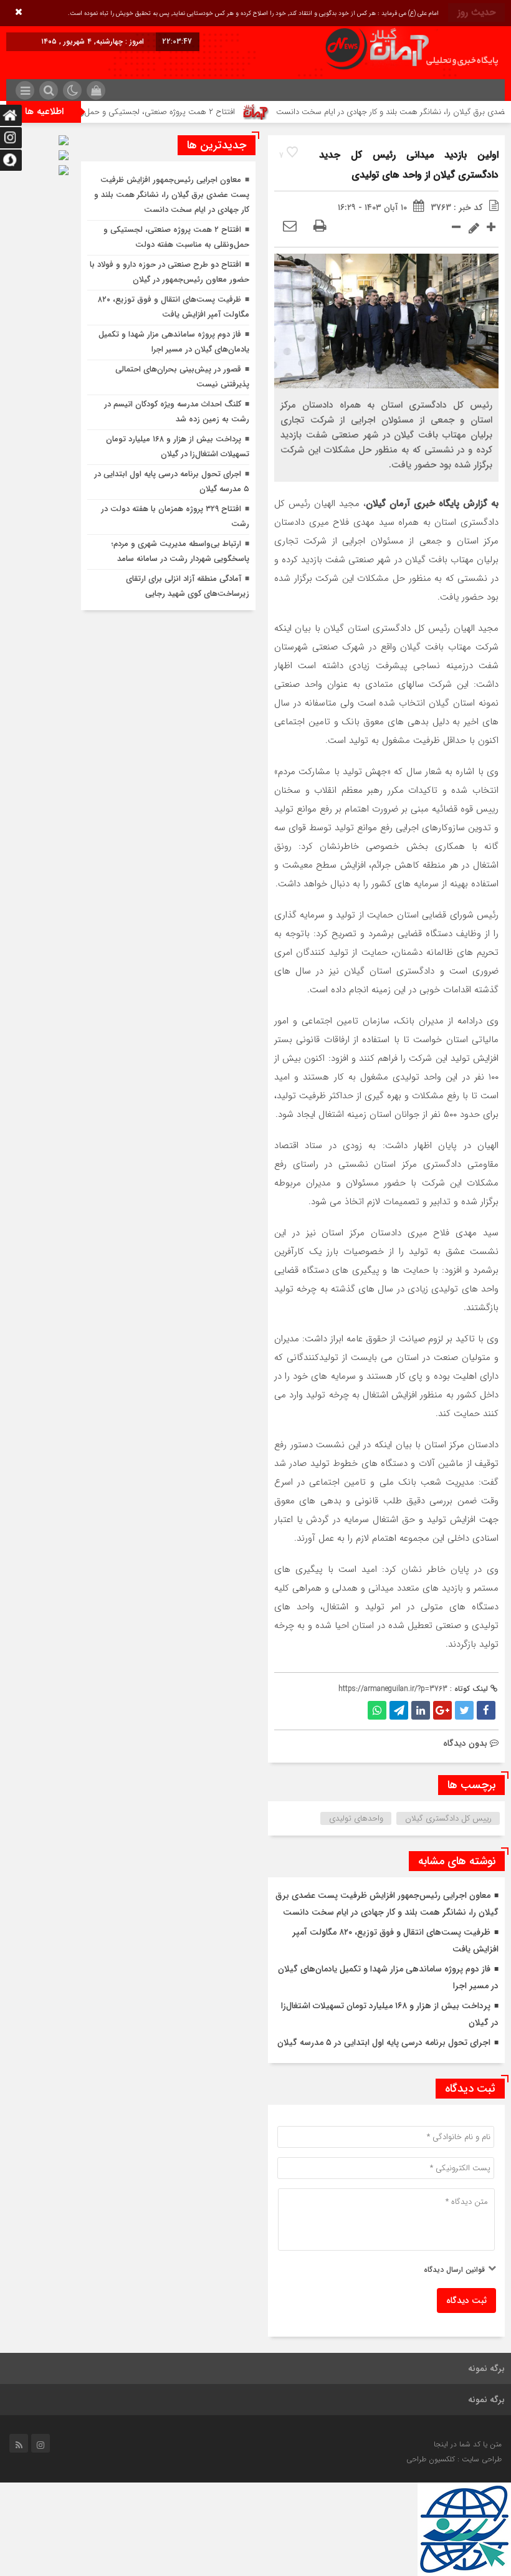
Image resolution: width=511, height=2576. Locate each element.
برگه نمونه (486, 2368)
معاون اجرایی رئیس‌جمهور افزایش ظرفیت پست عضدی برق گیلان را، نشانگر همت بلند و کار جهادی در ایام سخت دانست (172, 195)
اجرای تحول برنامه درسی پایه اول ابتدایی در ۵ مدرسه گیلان (384, 2042)
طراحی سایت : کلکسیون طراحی (454, 2459)
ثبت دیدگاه (466, 2301)
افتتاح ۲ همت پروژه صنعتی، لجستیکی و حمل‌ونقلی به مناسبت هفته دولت (149, 112)
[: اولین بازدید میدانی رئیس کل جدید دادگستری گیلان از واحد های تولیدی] (290, 227)
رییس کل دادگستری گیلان (448, 1818)
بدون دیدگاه (465, 1743)
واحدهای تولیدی (356, 1818)
